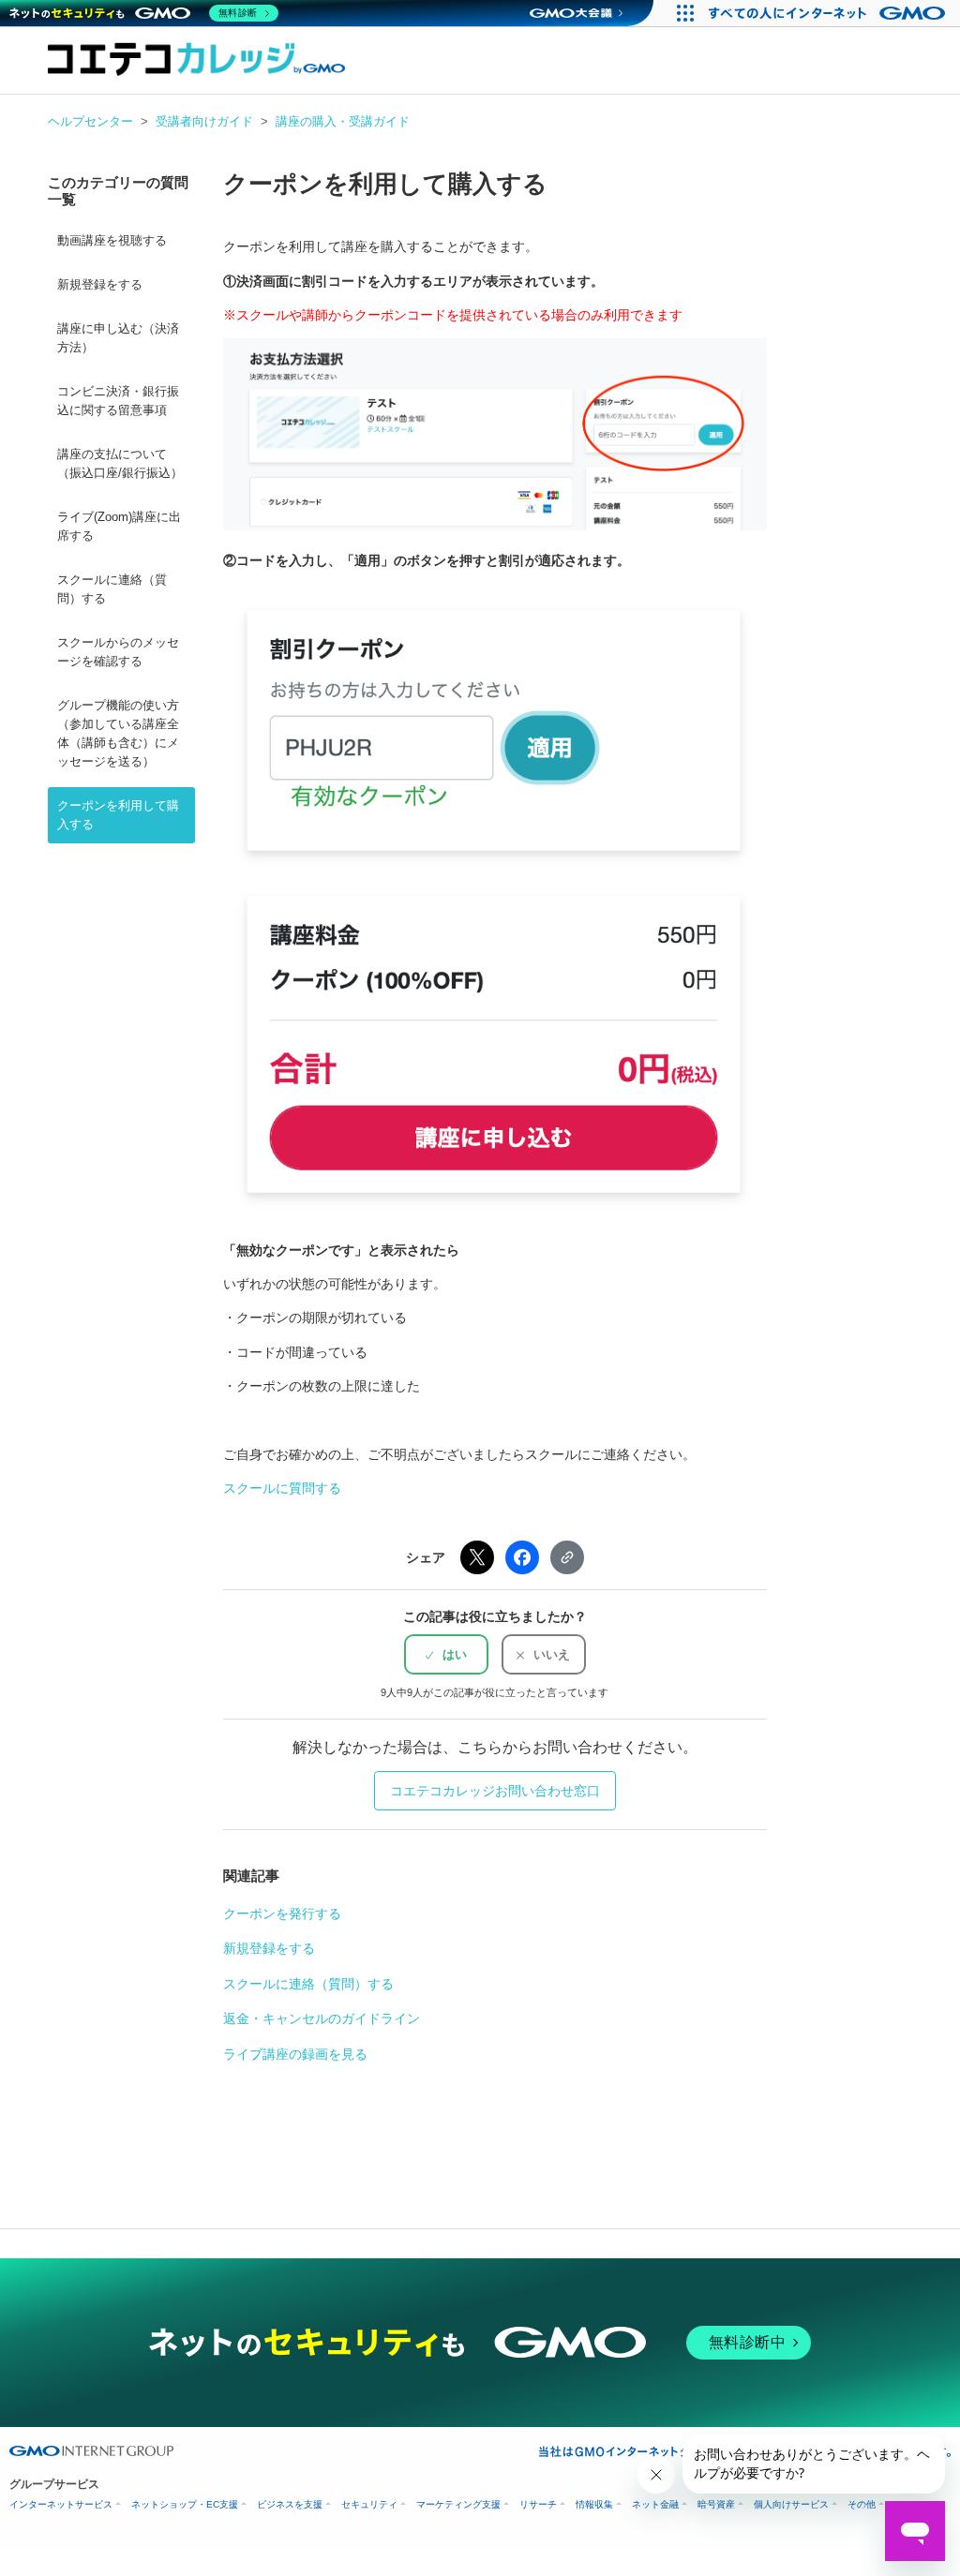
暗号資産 (716, 2504)
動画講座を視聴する (112, 241)
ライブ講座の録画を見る (295, 2054)
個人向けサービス (791, 2504)
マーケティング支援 (458, 2504)
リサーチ (538, 2504)
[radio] (446, 1654)
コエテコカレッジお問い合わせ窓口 (495, 1791)
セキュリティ (369, 2504)
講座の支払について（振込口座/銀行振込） (120, 464)
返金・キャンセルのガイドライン (322, 2018)
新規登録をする (100, 285)
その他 (862, 2504)
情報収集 (594, 2504)
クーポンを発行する (282, 1913)
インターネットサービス (61, 2504)
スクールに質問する (282, 1488)
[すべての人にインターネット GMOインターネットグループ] (829, 13)
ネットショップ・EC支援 (185, 2504)
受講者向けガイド (204, 121)
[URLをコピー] (567, 1557)
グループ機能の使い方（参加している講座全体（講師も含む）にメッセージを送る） (118, 734)
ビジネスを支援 (290, 2504)
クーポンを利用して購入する (118, 815)
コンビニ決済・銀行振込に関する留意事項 (118, 401)
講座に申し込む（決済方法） (118, 338)
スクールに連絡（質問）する (112, 589)
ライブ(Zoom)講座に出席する (119, 527)
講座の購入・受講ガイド (343, 121)
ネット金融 (655, 2504)
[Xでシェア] (477, 1557)
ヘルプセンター (90, 121)
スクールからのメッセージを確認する (118, 652)
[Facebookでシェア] (522, 1557)
